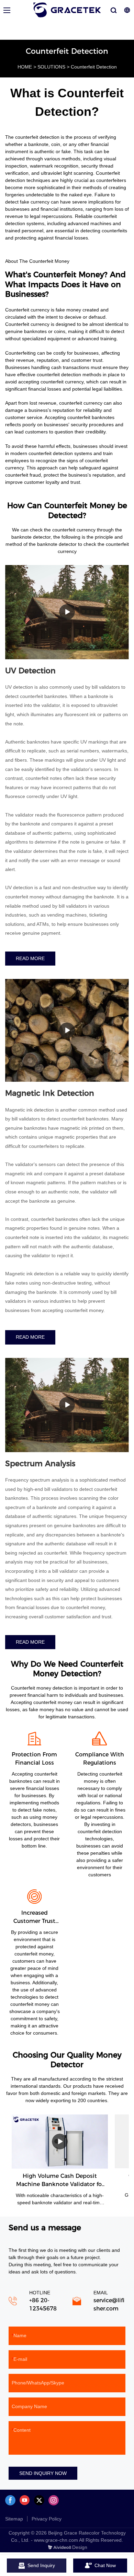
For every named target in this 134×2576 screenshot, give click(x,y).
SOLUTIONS (51, 67)
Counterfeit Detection (94, 67)
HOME (25, 67)
